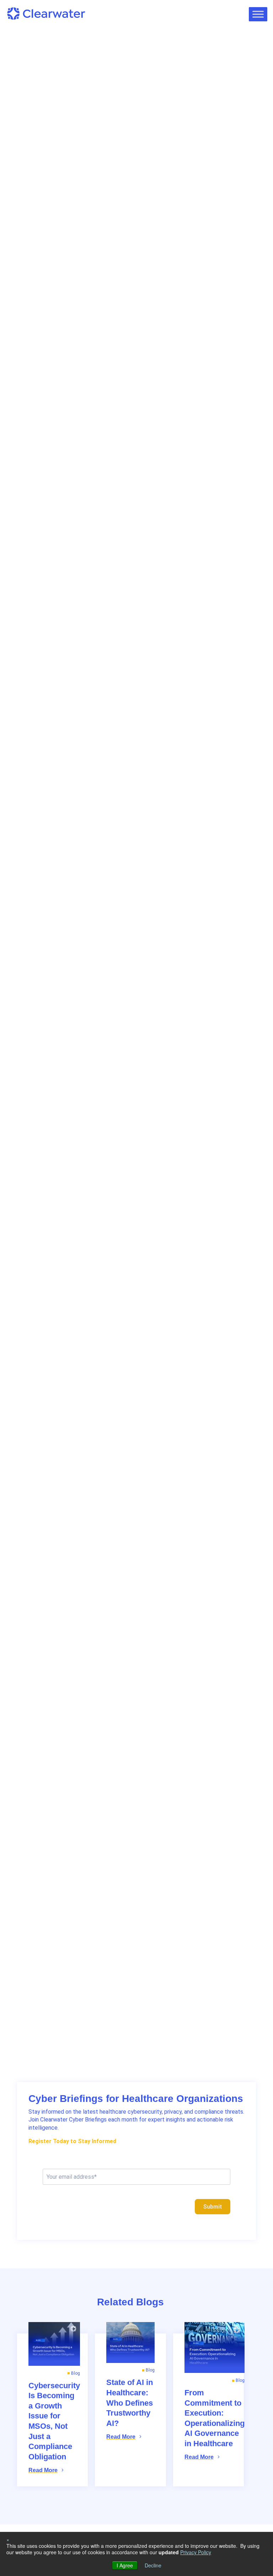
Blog (28, 77)
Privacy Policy (196, 2552)
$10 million (126, 295)
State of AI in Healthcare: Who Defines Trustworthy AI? (130, 2403)
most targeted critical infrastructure (111, 244)
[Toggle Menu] (258, 14)
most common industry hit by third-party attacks (141, 236)
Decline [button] (153, 2565)
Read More (43, 2470)
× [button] (8, 2539)
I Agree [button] (125, 2565)
